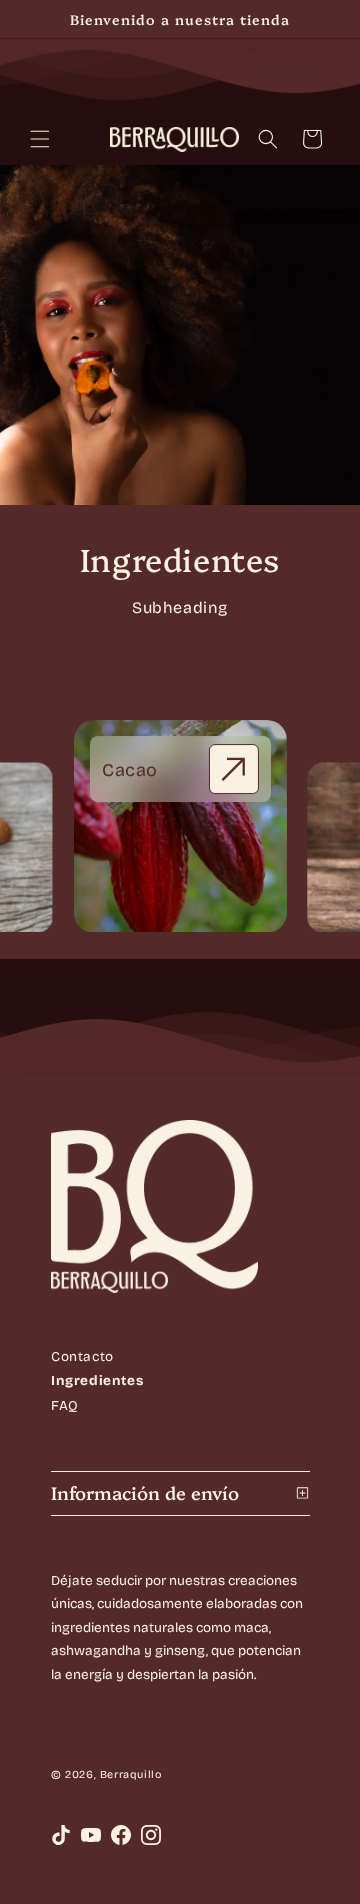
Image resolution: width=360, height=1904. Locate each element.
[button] (40, 139)
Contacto (82, 1356)
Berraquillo (130, 1774)
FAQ (65, 1405)
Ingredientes (97, 1381)
